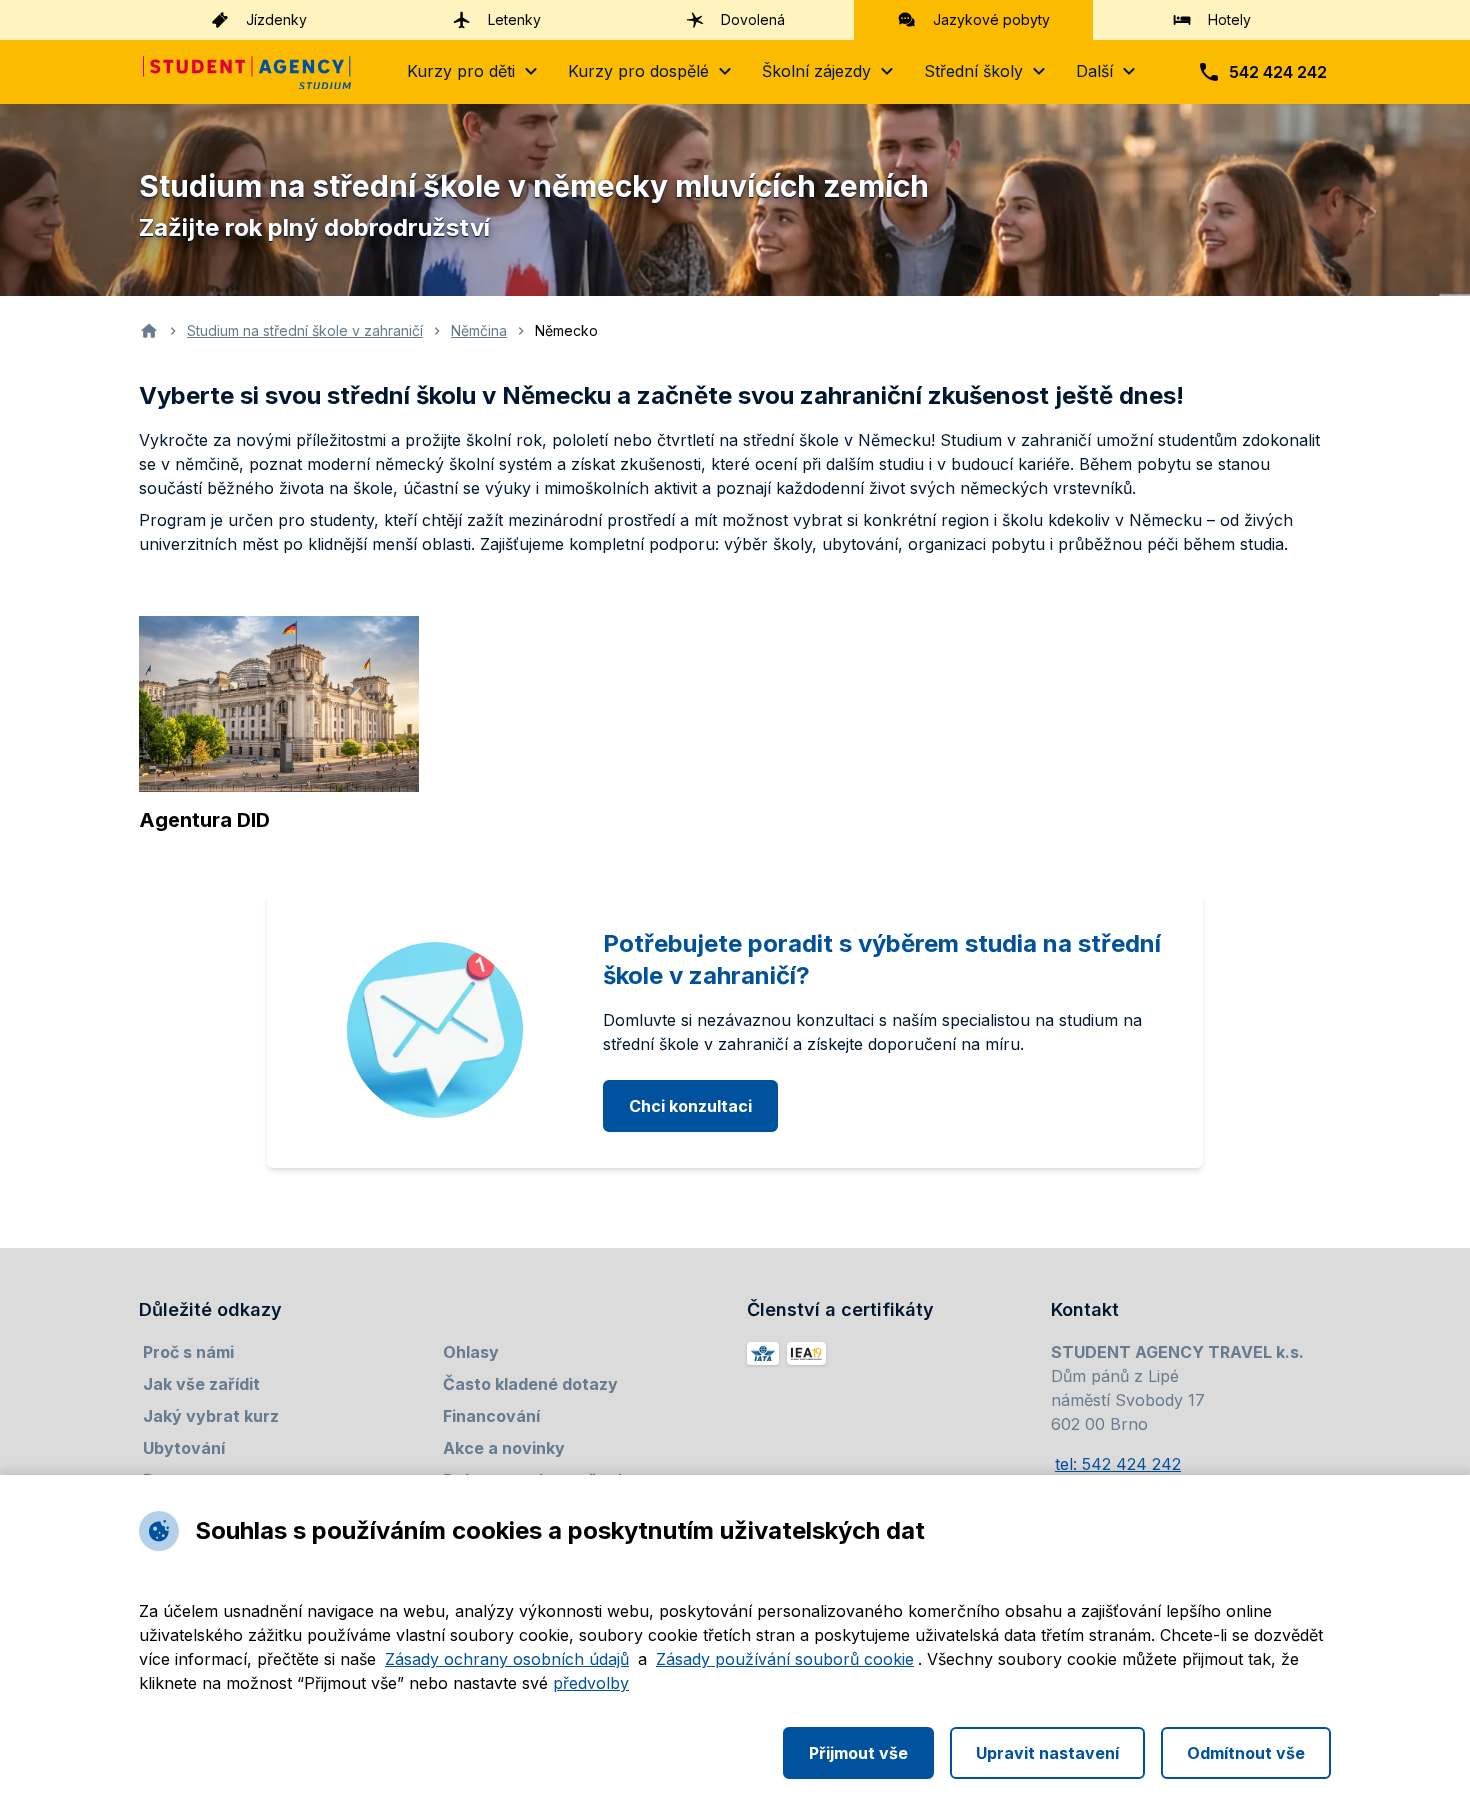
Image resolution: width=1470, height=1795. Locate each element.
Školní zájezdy (816, 71)
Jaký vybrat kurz (211, 1416)
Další (1094, 71)
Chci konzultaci (690, 1106)
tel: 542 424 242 (1118, 1464)
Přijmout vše (858, 1753)
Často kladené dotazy (530, 1384)
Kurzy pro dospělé (638, 71)
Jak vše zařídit (201, 1384)
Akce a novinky (504, 1448)
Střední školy (973, 71)
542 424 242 (1278, 72)
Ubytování (184, 1448)
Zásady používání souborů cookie (785, 1659)
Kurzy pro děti (461, 71)
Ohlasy (471, 1352)
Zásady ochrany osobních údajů (507, 1659)
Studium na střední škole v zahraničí (305, 330)
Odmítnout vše (1246, 1753)
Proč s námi (188, 1352)
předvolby (591, 1683)
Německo (566, 330)
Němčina (479, 330)
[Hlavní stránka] (247, 72)
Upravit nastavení (1047, 1753)
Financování (491, 1416)
